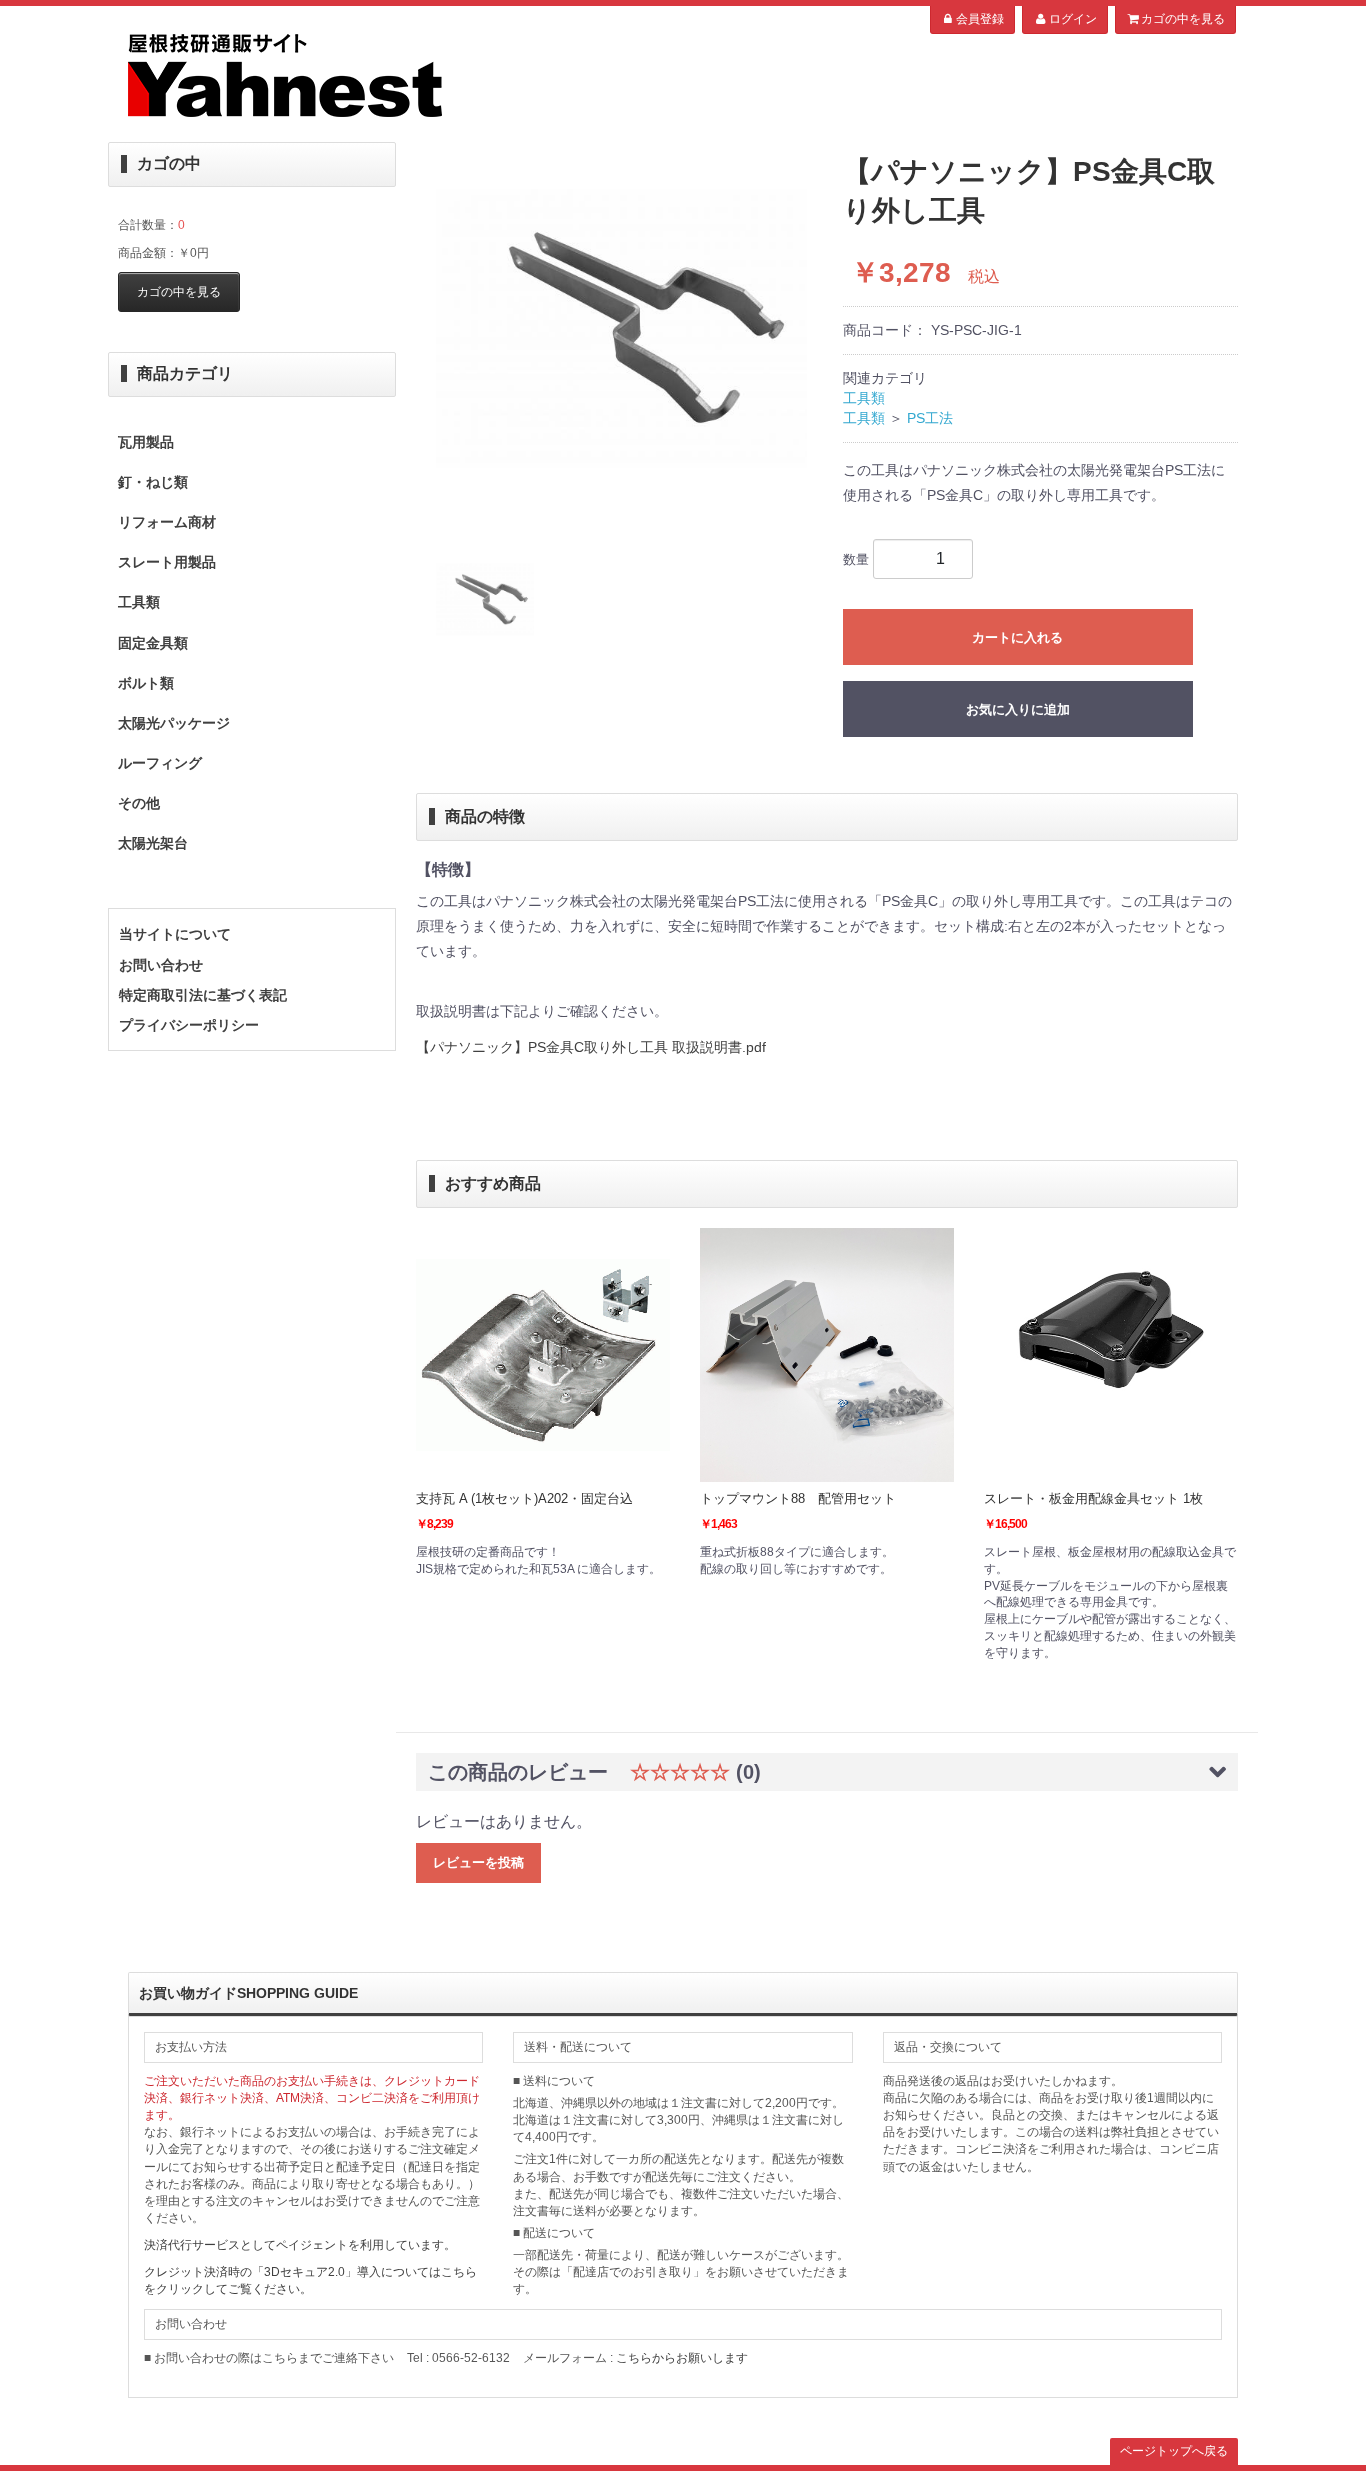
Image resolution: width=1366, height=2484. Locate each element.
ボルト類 (146, 683)
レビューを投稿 (478, 1862)
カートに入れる (1017, 637)
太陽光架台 (153, 843)
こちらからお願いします (682, 2358)
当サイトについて (175, 934)
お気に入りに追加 (1018, 709)
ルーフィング (160, 763)
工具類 (139, 602)
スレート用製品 (167, 562)
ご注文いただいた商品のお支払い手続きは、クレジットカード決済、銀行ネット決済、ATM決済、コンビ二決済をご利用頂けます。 (312, 2098)
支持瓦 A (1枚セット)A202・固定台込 (524, 1498)
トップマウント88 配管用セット (798, 1498)
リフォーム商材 (167, 522)
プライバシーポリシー (189, 1025)
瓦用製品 (146, 442)
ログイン (1073, 19)
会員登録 (980, 19)
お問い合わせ (161, 965)
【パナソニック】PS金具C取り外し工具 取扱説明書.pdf (591, 1047)
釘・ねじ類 (153, 482)
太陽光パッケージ (174, 723)
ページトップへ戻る (1174, 2451)
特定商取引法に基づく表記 (203, 995)
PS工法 (930, 418)
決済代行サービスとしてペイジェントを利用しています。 (300, 2245)
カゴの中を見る (1183, 19)
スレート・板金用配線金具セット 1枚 (1093, 1498)
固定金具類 (153, 643)
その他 (139, 803)
